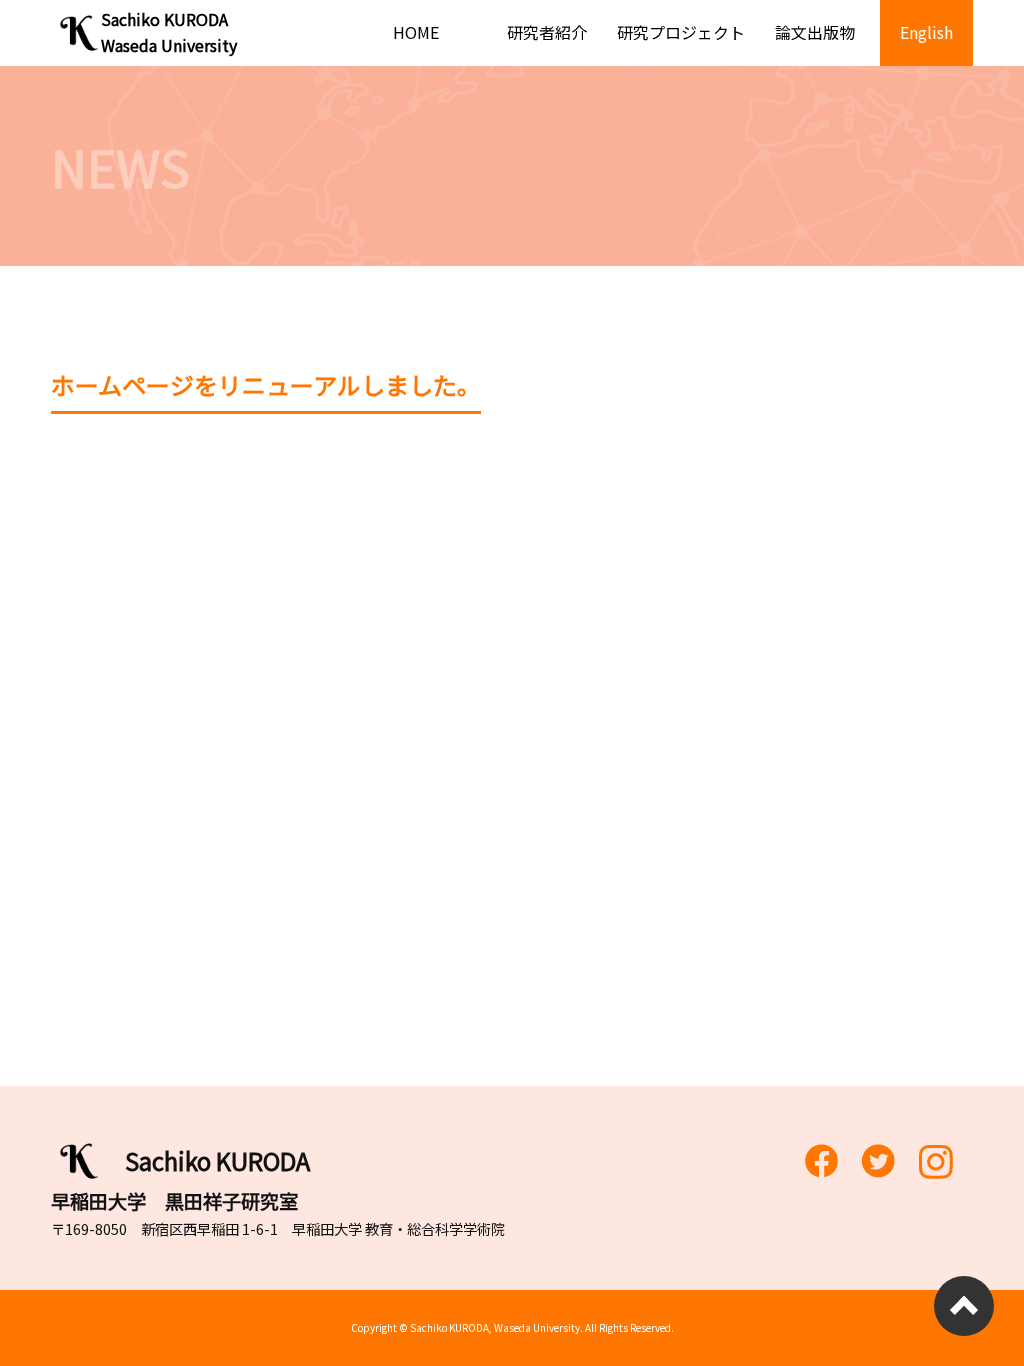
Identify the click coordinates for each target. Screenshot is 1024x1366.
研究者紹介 (547, 32)
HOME (416, 32)
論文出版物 (815, 32)
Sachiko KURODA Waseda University (169, 32)
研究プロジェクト (681, 32)
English (926, 32)
